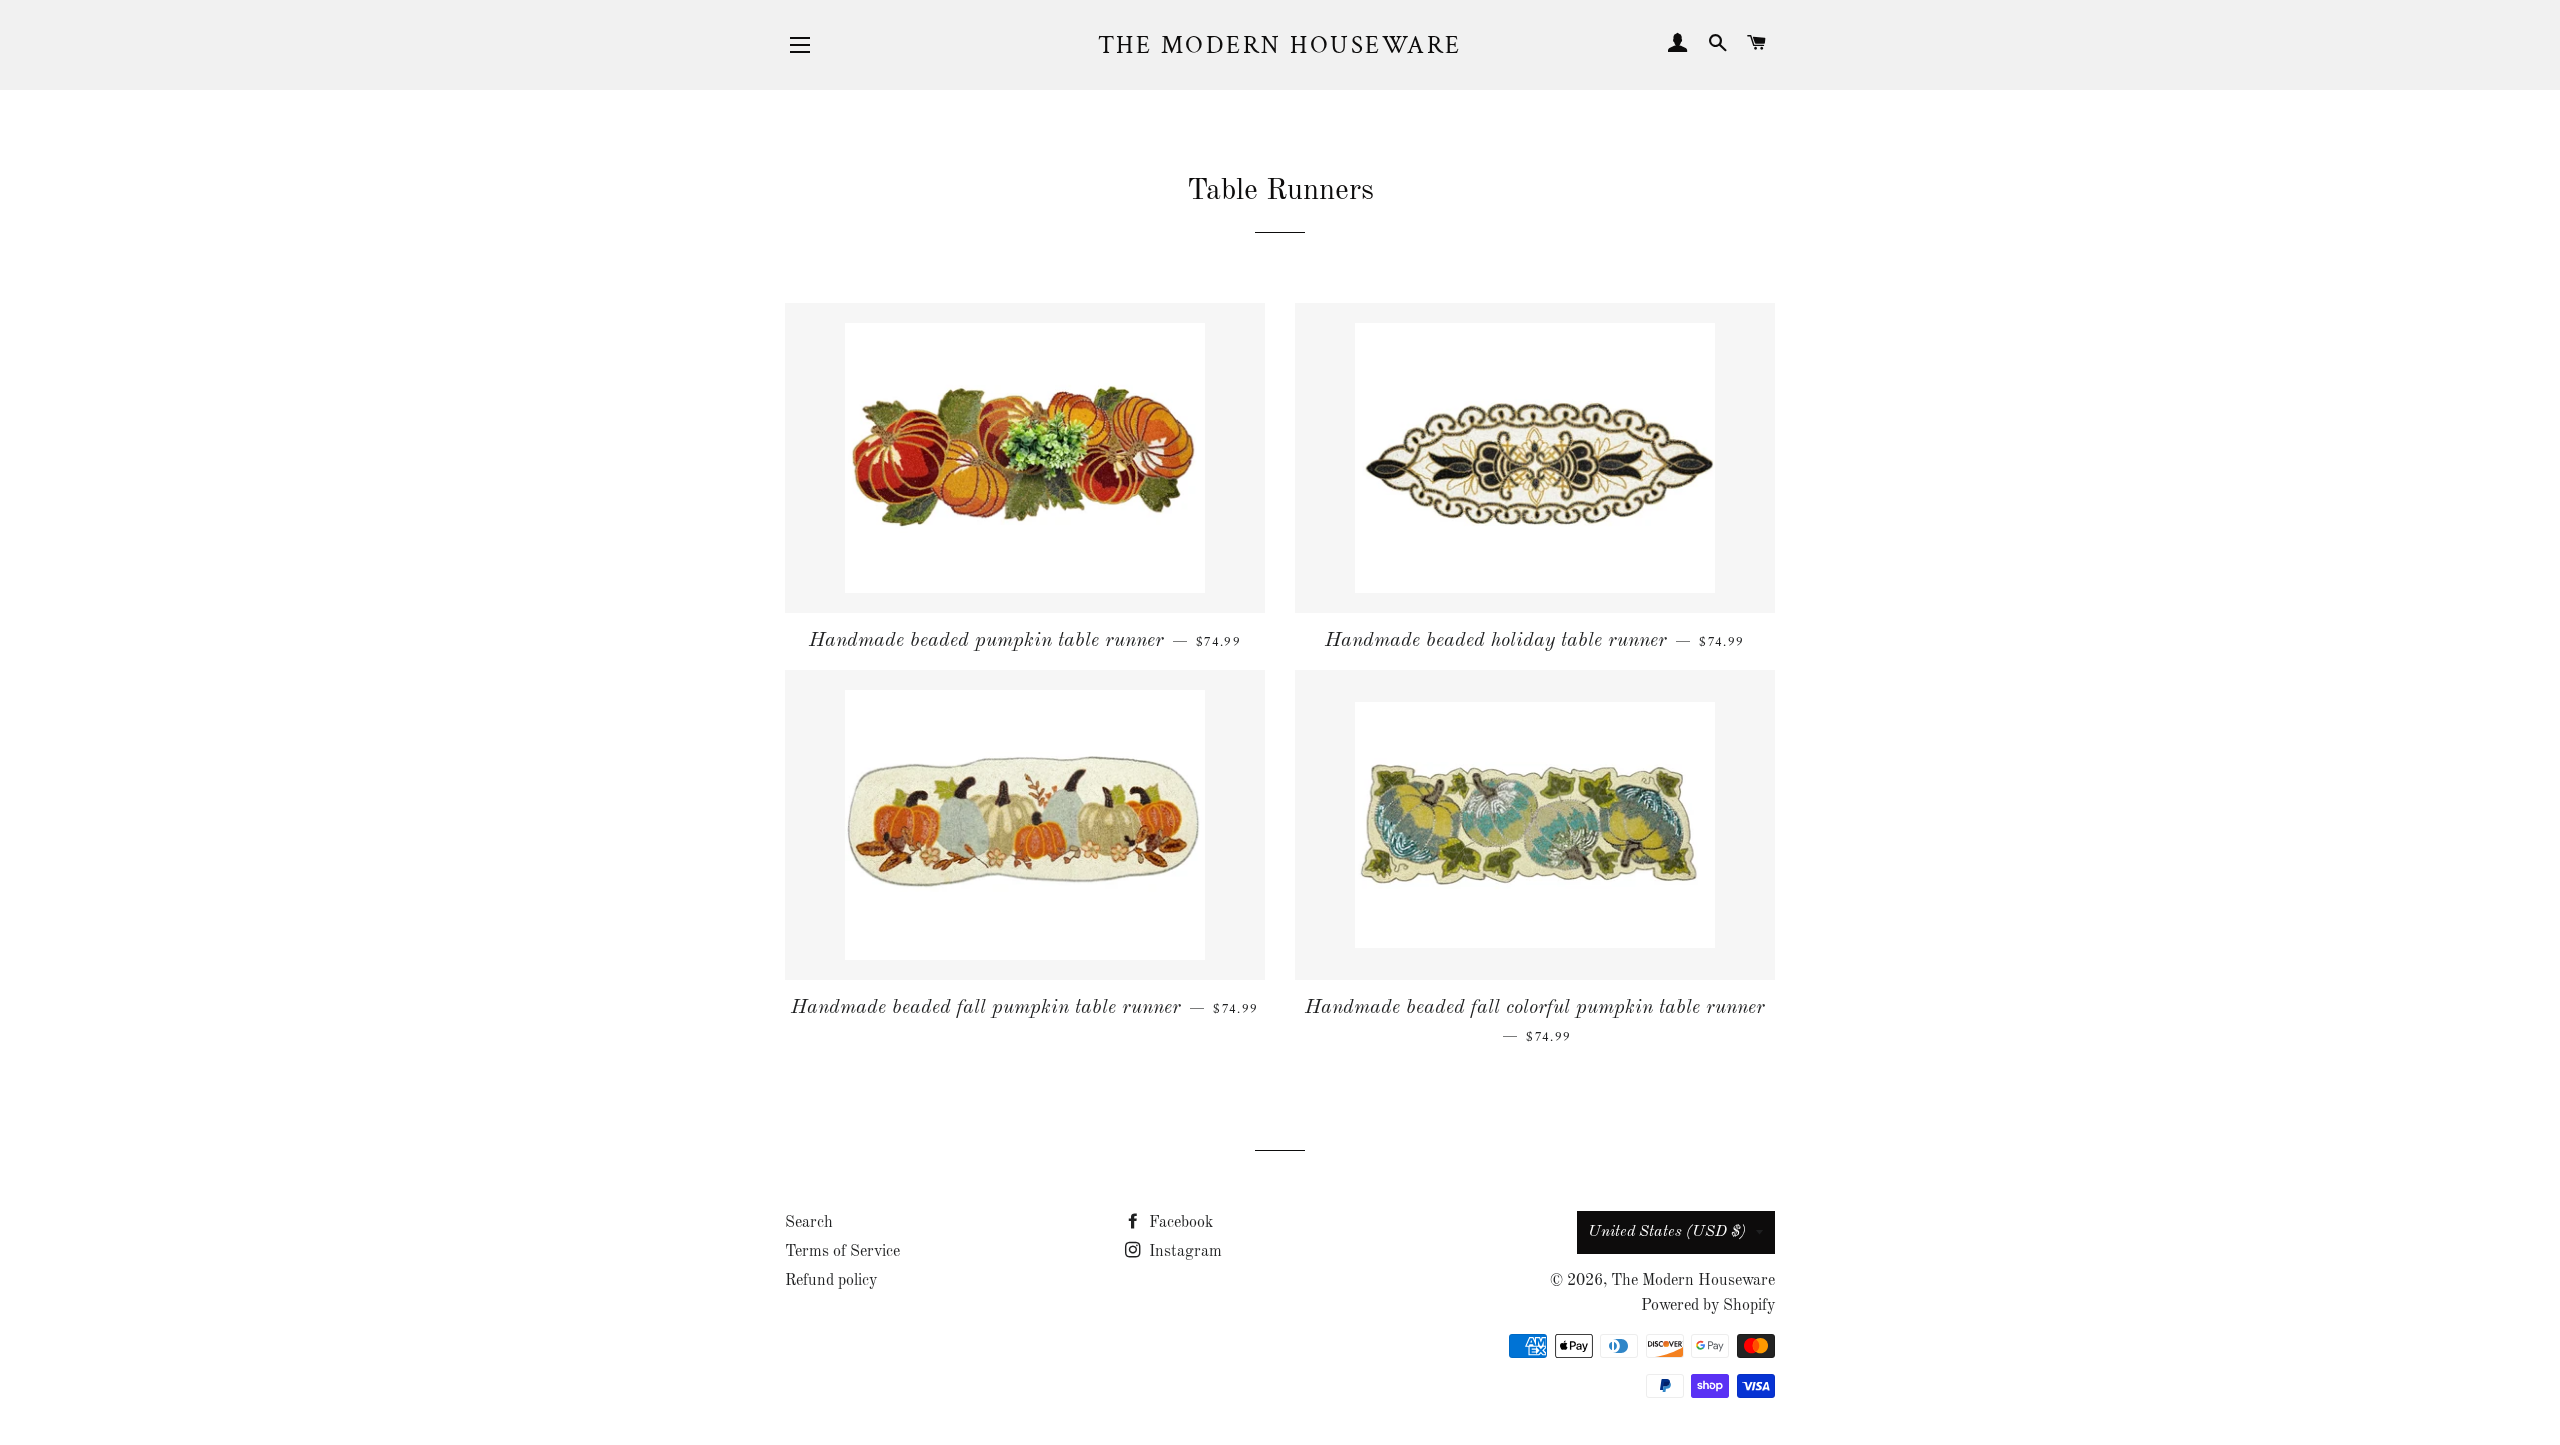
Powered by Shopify (1708, 1306)
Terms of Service (842, 1252)
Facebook (1179, 1223)
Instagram (1183, 1252)
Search (809, 1223)
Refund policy (831, 1281)
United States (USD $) (1667, 1232)
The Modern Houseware (1280, 45)
